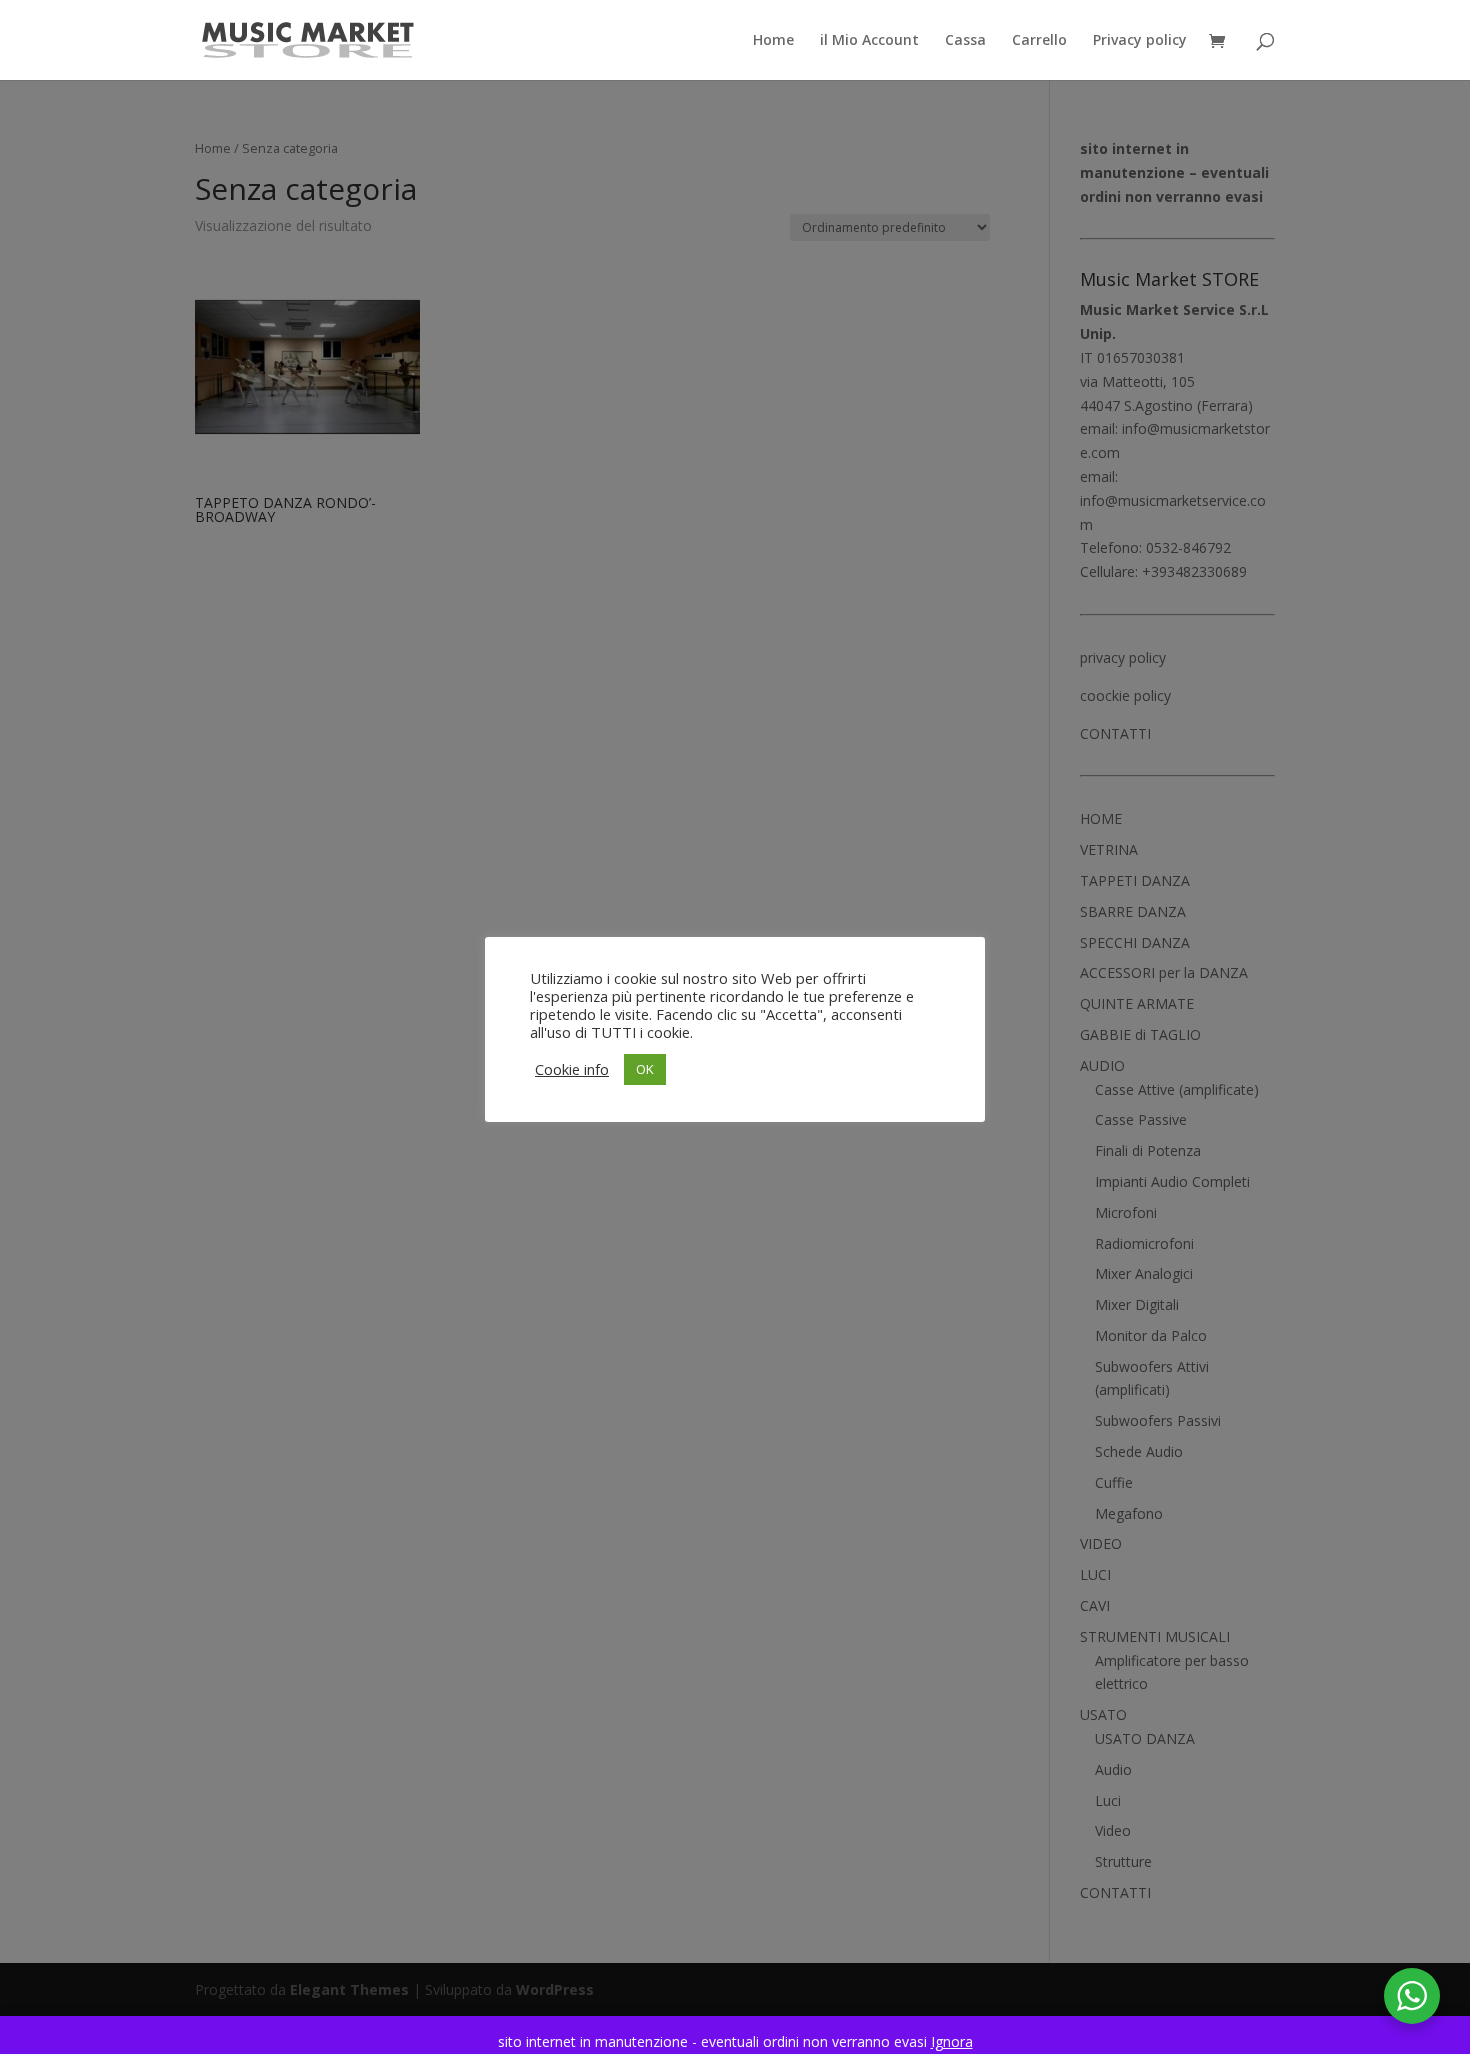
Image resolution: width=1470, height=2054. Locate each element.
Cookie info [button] (572, 1069)
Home (773, 41)
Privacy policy (1140, 41)
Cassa (965, 41)
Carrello (1039, 41)
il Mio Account (869, 41)
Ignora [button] (952, 2041)
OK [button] (645, 1069)
